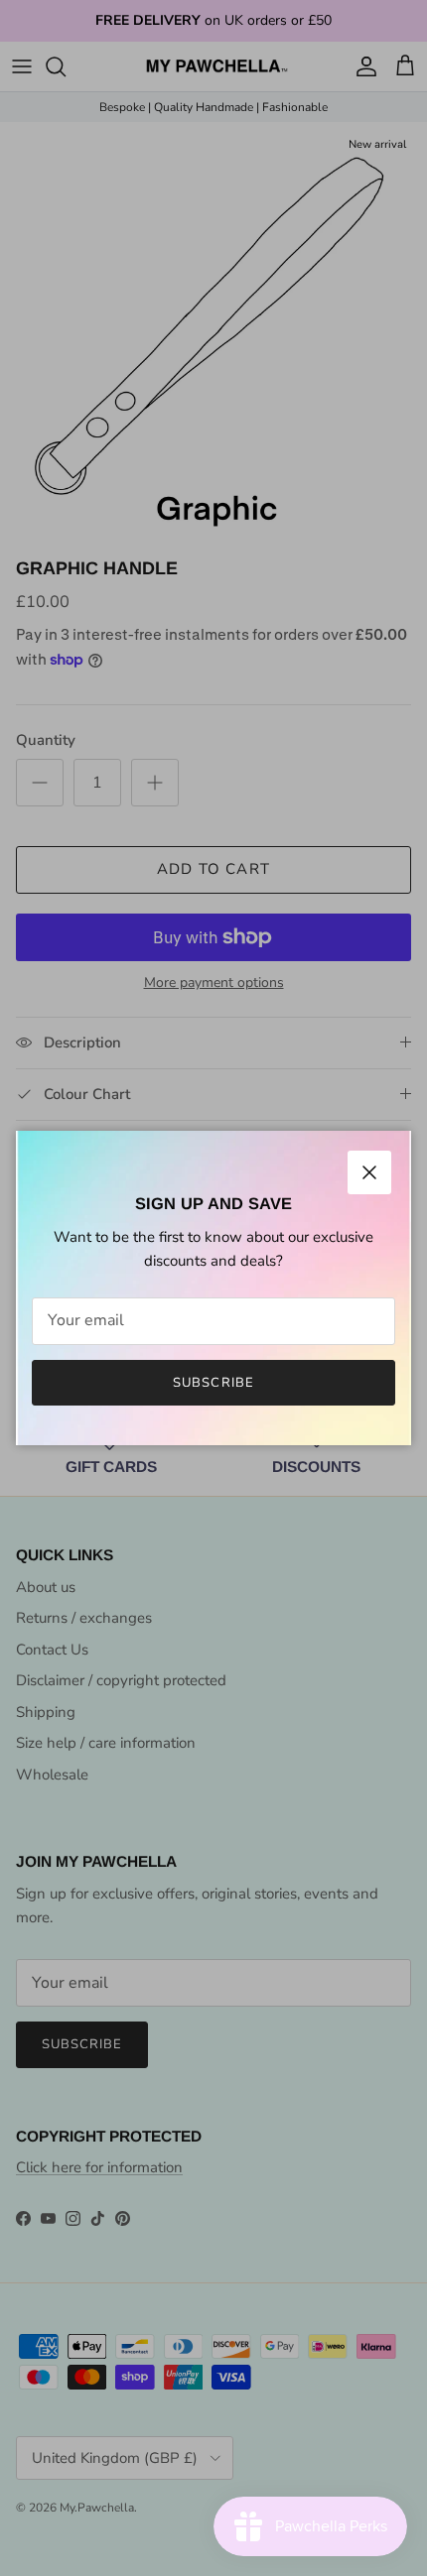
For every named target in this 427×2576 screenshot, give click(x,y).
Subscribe (213, 1383)
